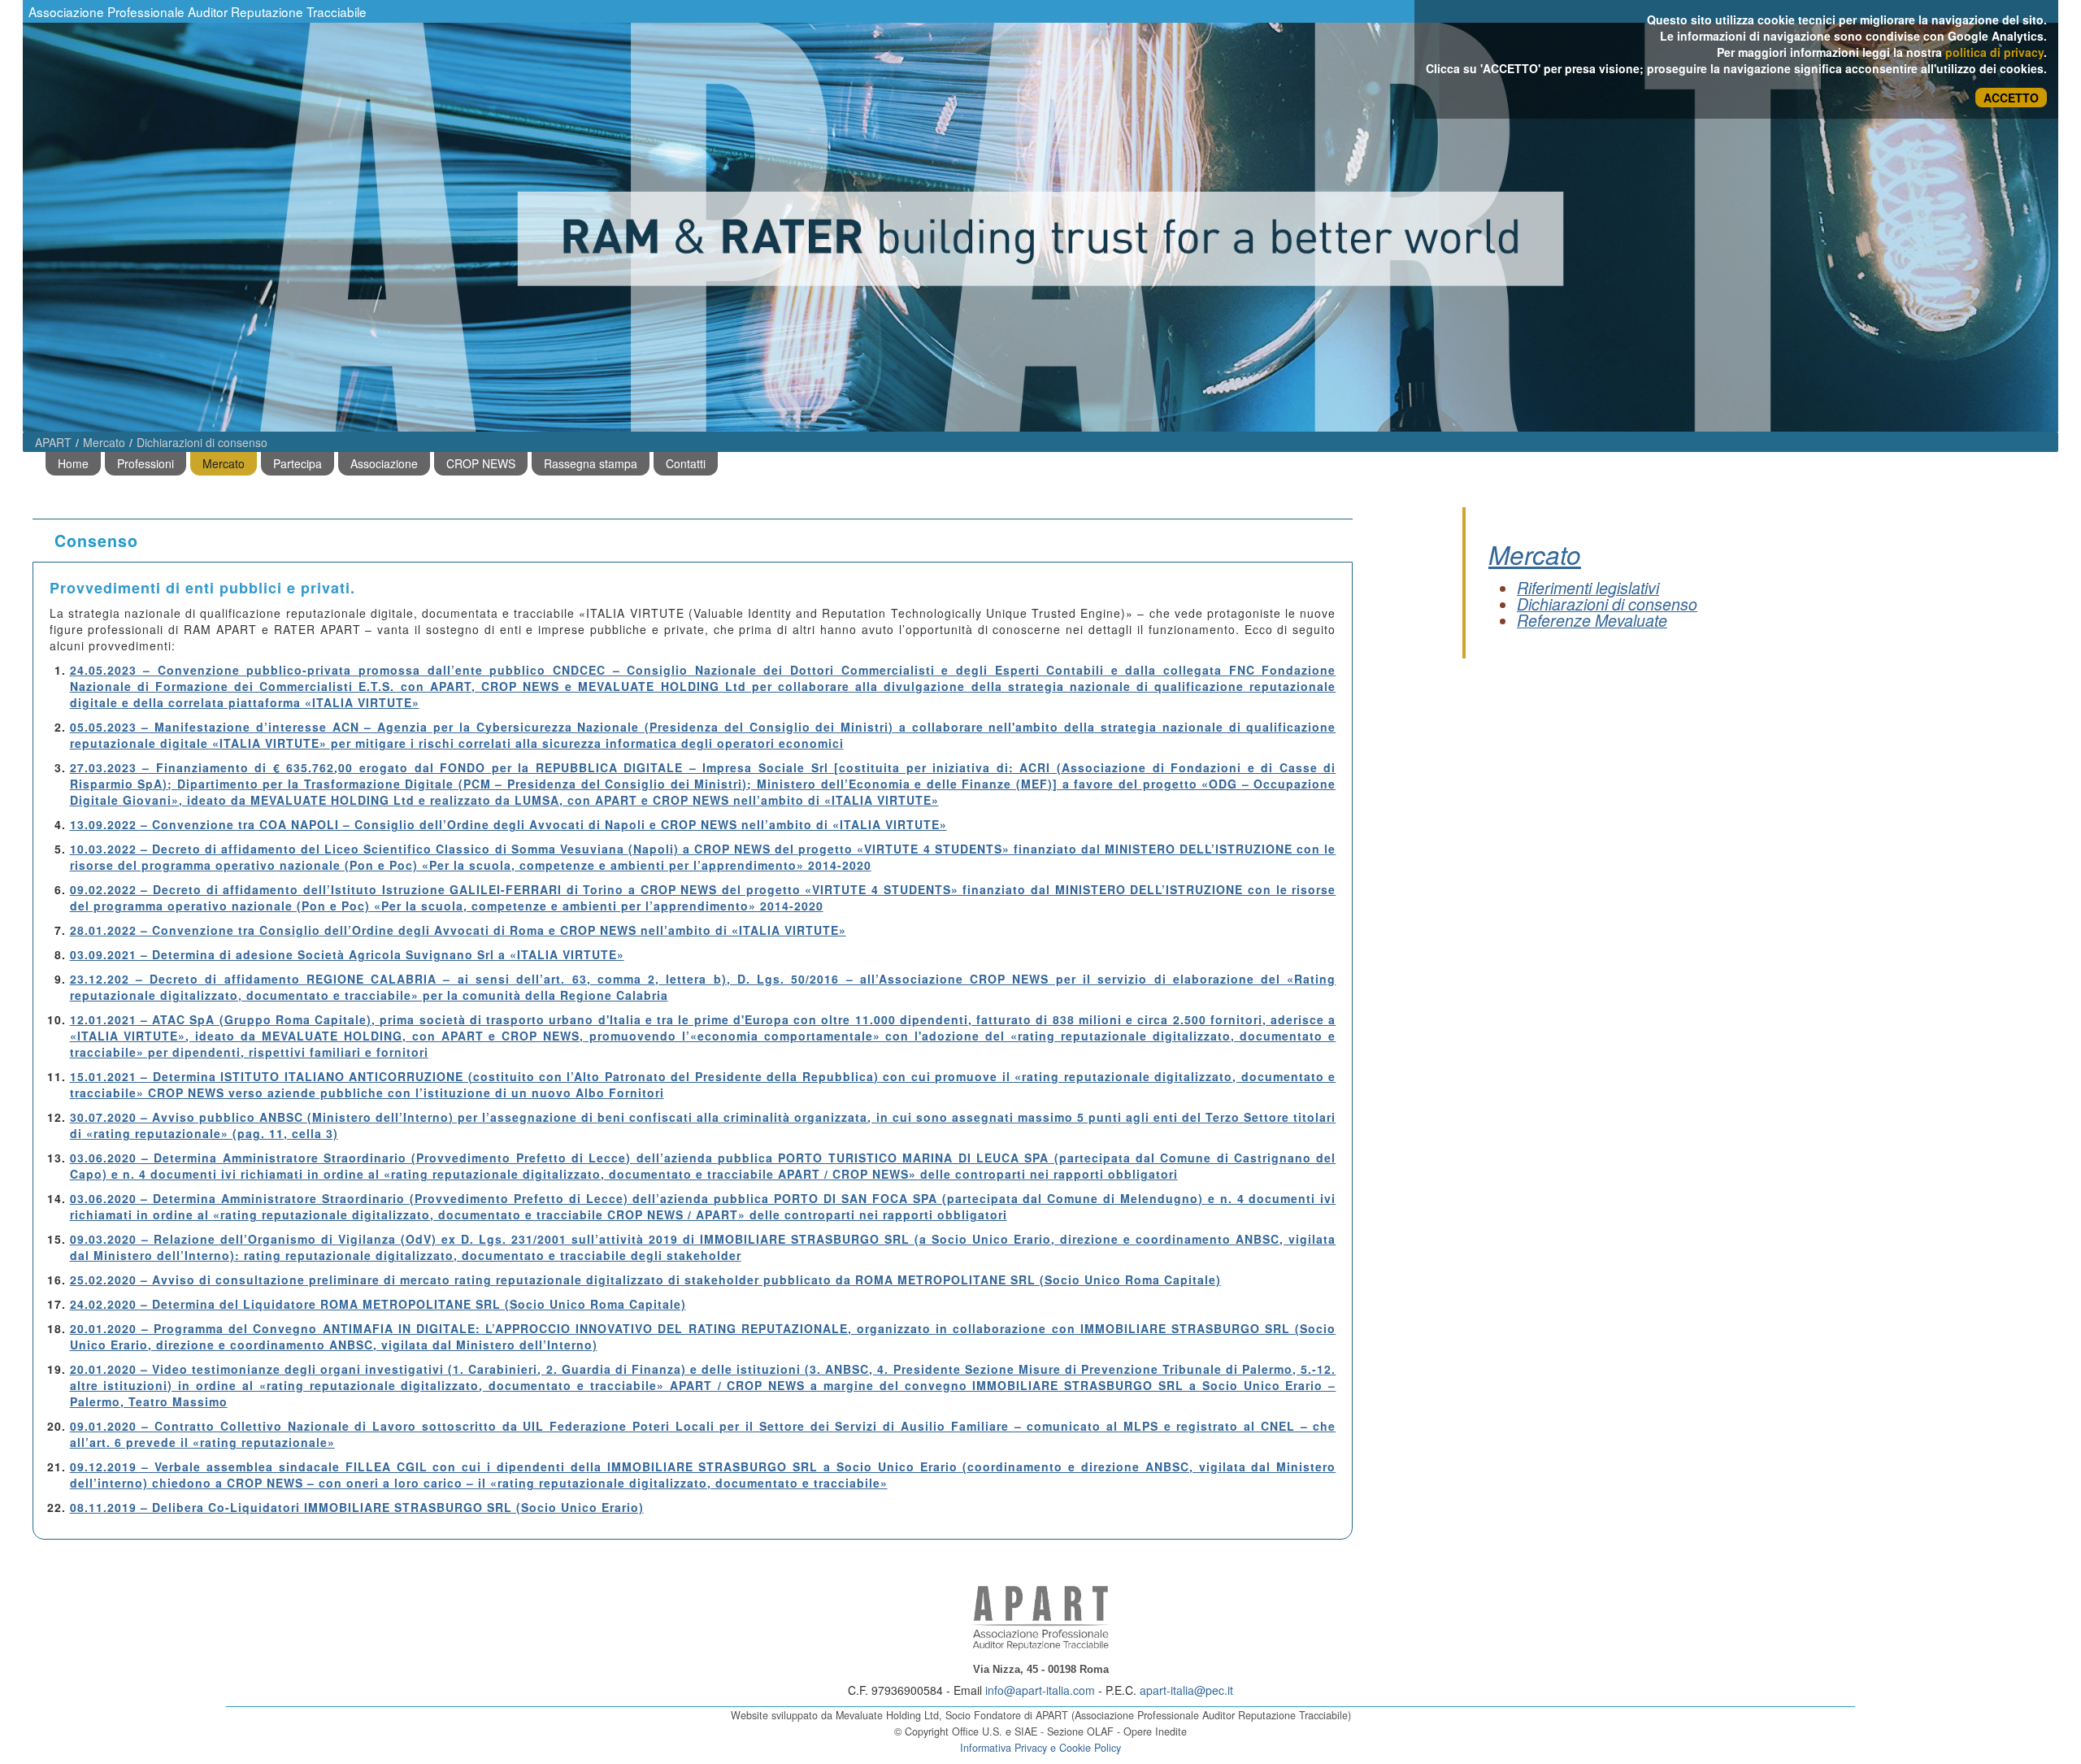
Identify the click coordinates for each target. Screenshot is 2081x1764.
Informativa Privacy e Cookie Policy (1040, 1748)
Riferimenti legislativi (1588, 588)
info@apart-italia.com (1040, 1690)
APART (53, 442)
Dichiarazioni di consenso (202, 442)
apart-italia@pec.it (1186, 1690)
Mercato (104, 442)
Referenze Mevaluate (1592, 620)
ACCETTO (2011, 98)
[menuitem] (73, 464)
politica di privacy (1994, 52)
